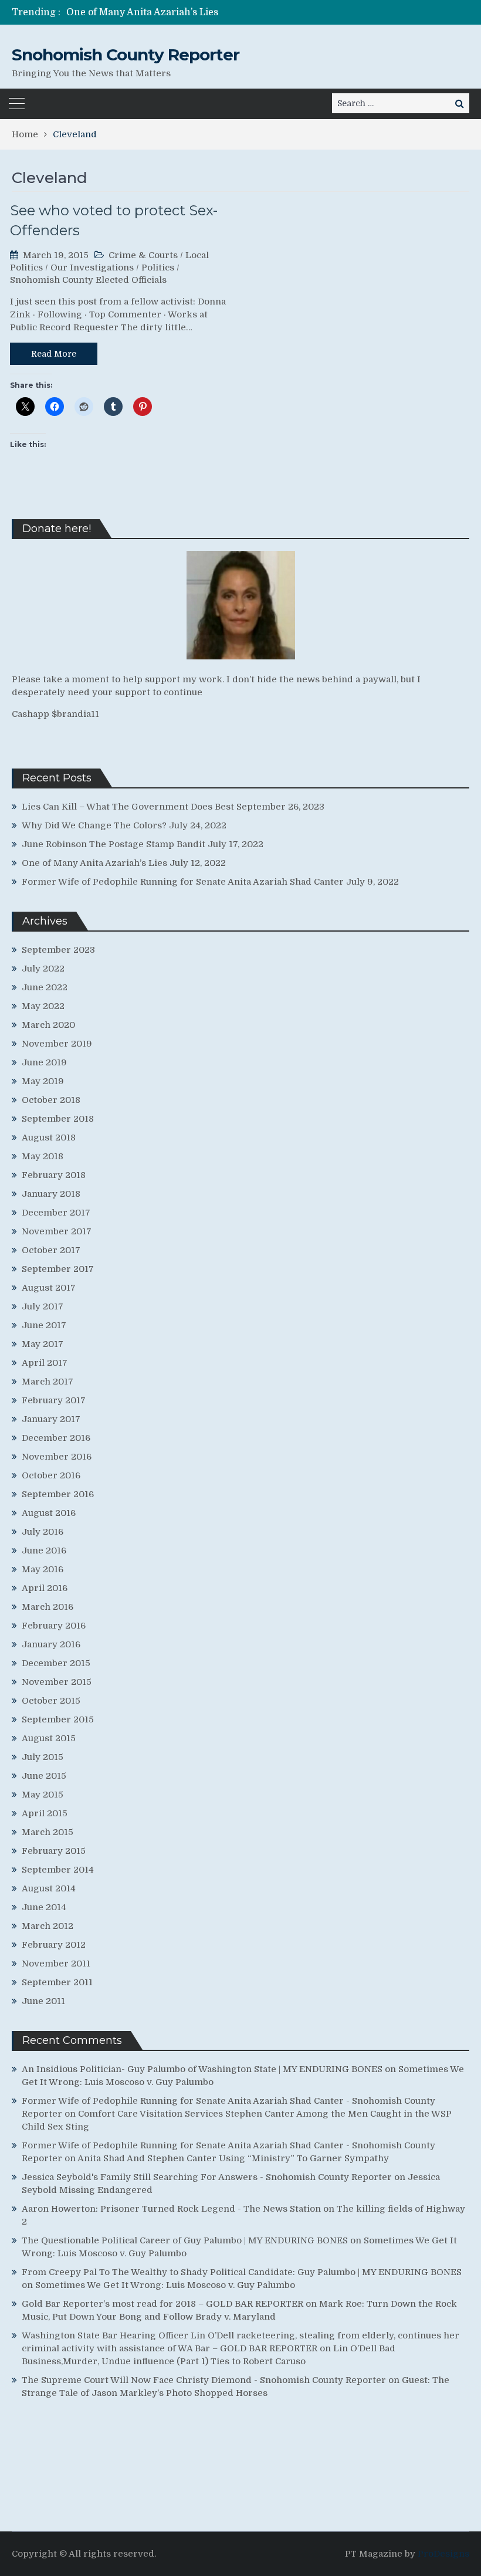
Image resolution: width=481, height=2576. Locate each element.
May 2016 (43, 1569)
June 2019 (44, 1062)
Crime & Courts (143, 255)
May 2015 (43, 1795)
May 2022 (43, 1006)
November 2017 (57, 1231)
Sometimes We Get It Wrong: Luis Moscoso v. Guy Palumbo (165, 2285)
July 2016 (43, 1532)
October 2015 (51, 1701)
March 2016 (48, 1607)
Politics (158, 268)
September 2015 (58, 1719)
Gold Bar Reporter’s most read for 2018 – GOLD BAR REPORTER (162, 2304)
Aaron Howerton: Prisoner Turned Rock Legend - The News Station (171, 2209)
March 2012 (48, 1926)
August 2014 (49, 1888)
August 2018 (49, 1138)
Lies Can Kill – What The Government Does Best (128, 807)
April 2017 (45, 1363)
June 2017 (44, 1325)
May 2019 (43, 1081)
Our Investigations (92, 268)
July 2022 (43, 969)
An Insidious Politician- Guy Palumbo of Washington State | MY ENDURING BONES (202, 2069)
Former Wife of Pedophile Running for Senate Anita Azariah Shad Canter (183, 882)
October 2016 (51, 1475)
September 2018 (58, 1119)
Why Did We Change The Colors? (94, 825)
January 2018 (51, 1194)
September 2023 (58, 950)
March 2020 (48, 1025)
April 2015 (45, 1813)
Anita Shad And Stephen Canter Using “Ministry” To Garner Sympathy (233, 2158)
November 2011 (56, 1964)
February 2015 (54, 1851)
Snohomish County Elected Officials (88, 280)
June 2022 (45, 987)
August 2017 (49, 1288)
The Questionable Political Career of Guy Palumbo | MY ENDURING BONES (185, 2240)
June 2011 (43, 2001)
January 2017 (51, 1419)
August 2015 (49, 1738)
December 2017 (56, 1213)
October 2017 (51, 1250)
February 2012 (54, 1945)
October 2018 (51, 1100)
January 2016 (51, 1644)
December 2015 (56, 1663)
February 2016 (54, 1626)
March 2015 (48, 1832)
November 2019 (57, 1044)
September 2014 (58, 1870)
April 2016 (45, 1588)
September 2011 (57, 1982)
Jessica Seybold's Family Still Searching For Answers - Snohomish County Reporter (207, 2177)
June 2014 (44, 1907)
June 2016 (44, 1551)
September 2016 (58, 1494)
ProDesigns (443, 2554)
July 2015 (43, 1757)
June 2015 (44, 1776)
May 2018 (43, 1156)
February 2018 (54, 1175)
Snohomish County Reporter (126, 55)
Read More (54, 354)
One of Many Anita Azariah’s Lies (142, 12)
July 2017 (43, 1306)
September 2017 (58, 1269)
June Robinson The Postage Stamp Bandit (114, 844)
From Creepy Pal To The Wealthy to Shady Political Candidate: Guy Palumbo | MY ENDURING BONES (242, 2272)
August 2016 (49, 1513)
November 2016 (57, 1457)
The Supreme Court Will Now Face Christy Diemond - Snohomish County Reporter (204, 2380)
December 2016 (56, 1438)
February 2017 (54, 1400)
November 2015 (57, 1682)
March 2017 (48, 1382)
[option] (176, 12)
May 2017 (43, 1344)
